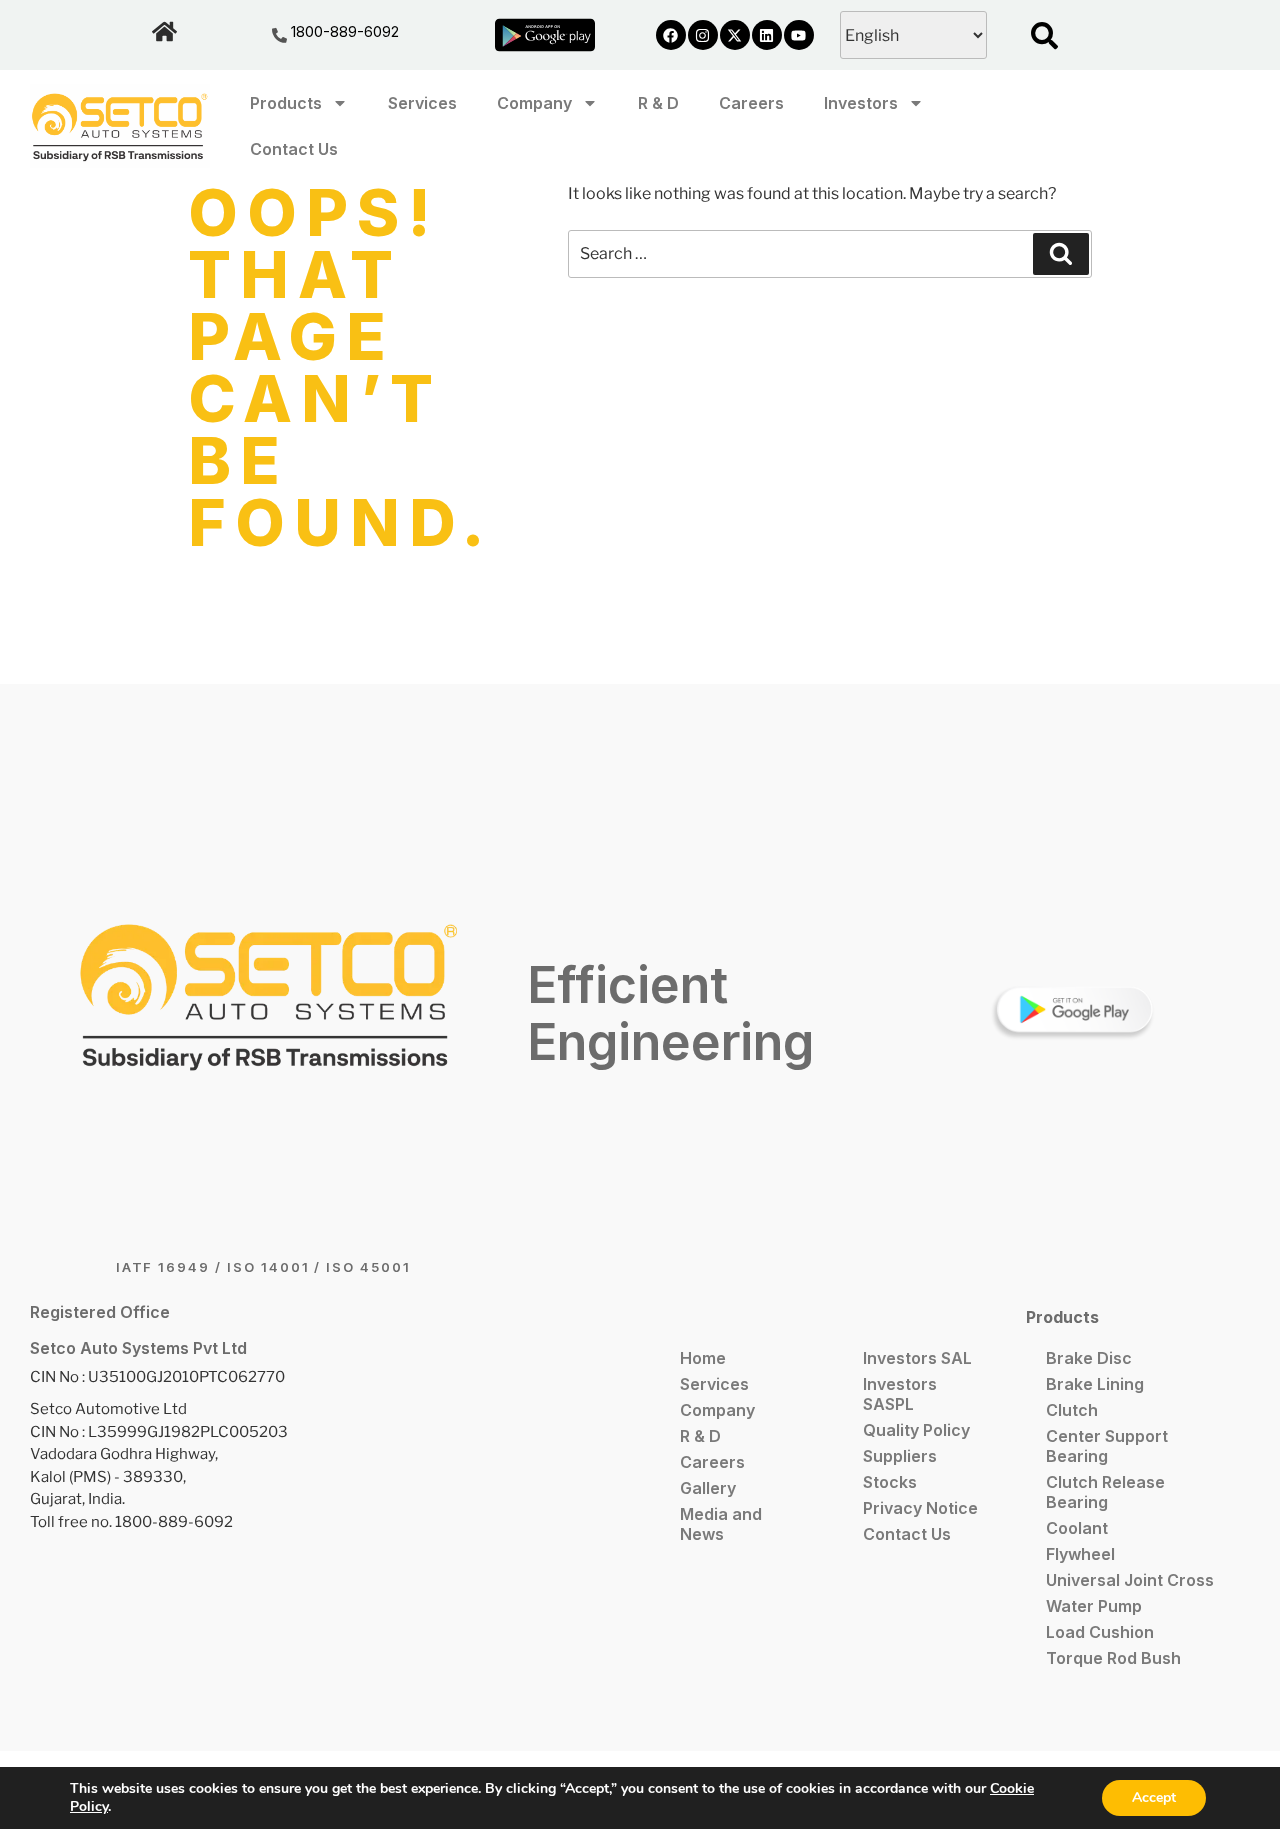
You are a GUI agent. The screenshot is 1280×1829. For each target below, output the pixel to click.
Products (286, 103)
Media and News (721, 1524)
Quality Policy (916, 1430)
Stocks (890, 1482)
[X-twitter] (735, 35)
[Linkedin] (767, 35)
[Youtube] (799, 35)
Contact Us (294, 149)
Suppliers (900, 1456)
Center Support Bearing (1107, 1446)
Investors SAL (917, 1358)
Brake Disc (1089, 1358)
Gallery (708, 1488)
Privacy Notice (920, 1508)
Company (534, 103)
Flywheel (1080, 1554)
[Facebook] (671, 35)
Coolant (1077, 1528)
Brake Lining (1095, 1384)
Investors (861, 103)
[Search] (1061, 254)
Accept (1154, 1797)
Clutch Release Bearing (1105, 1492)
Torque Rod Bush (1113, 1658)
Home (703, 1358)
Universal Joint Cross (1130, 1580)
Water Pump (1094, 1606)
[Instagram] (703, 35)
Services (422, 103)
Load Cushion (1100, 1632)
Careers (751, 103)
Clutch (1072, 1410)
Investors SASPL (900, 1394)
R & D (658, 103)
